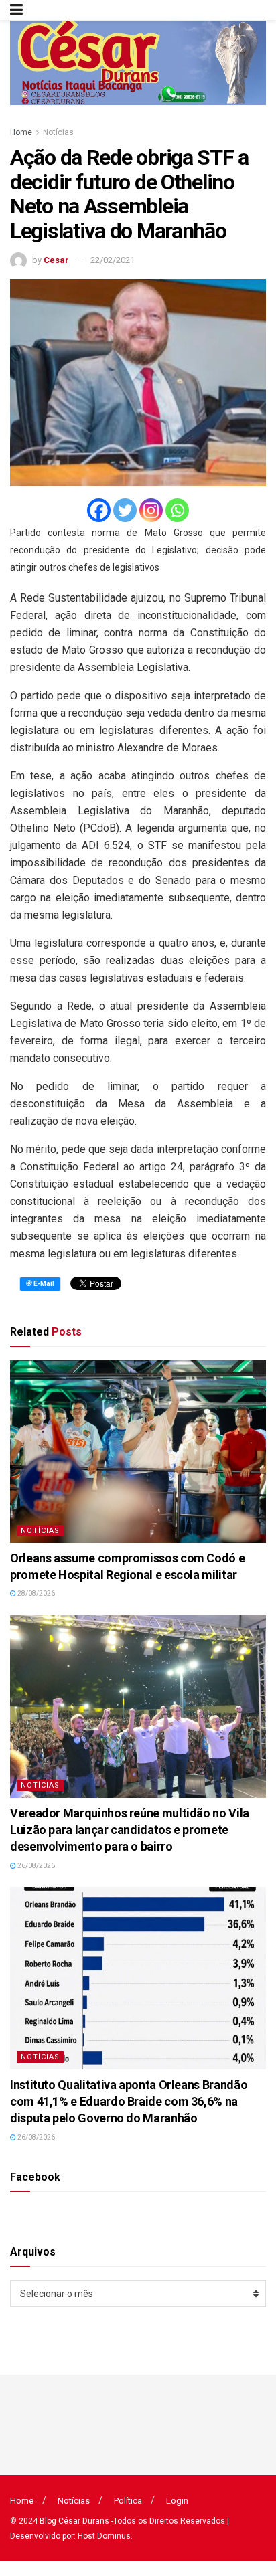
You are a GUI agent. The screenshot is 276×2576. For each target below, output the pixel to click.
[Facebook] (99, 510)
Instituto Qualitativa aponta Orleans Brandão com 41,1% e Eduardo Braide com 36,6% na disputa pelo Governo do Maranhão (129, 2101)
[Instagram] (151, 510)
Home (21, 132)
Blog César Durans (74, 2521)
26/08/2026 (36, 1866)
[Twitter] (125, 510)
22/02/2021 (113, 260)
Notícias (58, 132)
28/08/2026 (36, 1593)
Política (128, 2501)
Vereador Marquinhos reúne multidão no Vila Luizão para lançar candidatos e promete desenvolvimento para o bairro (130, 1830)
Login (177, 2501)
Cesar (56, 260)
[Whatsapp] (177, 510)
